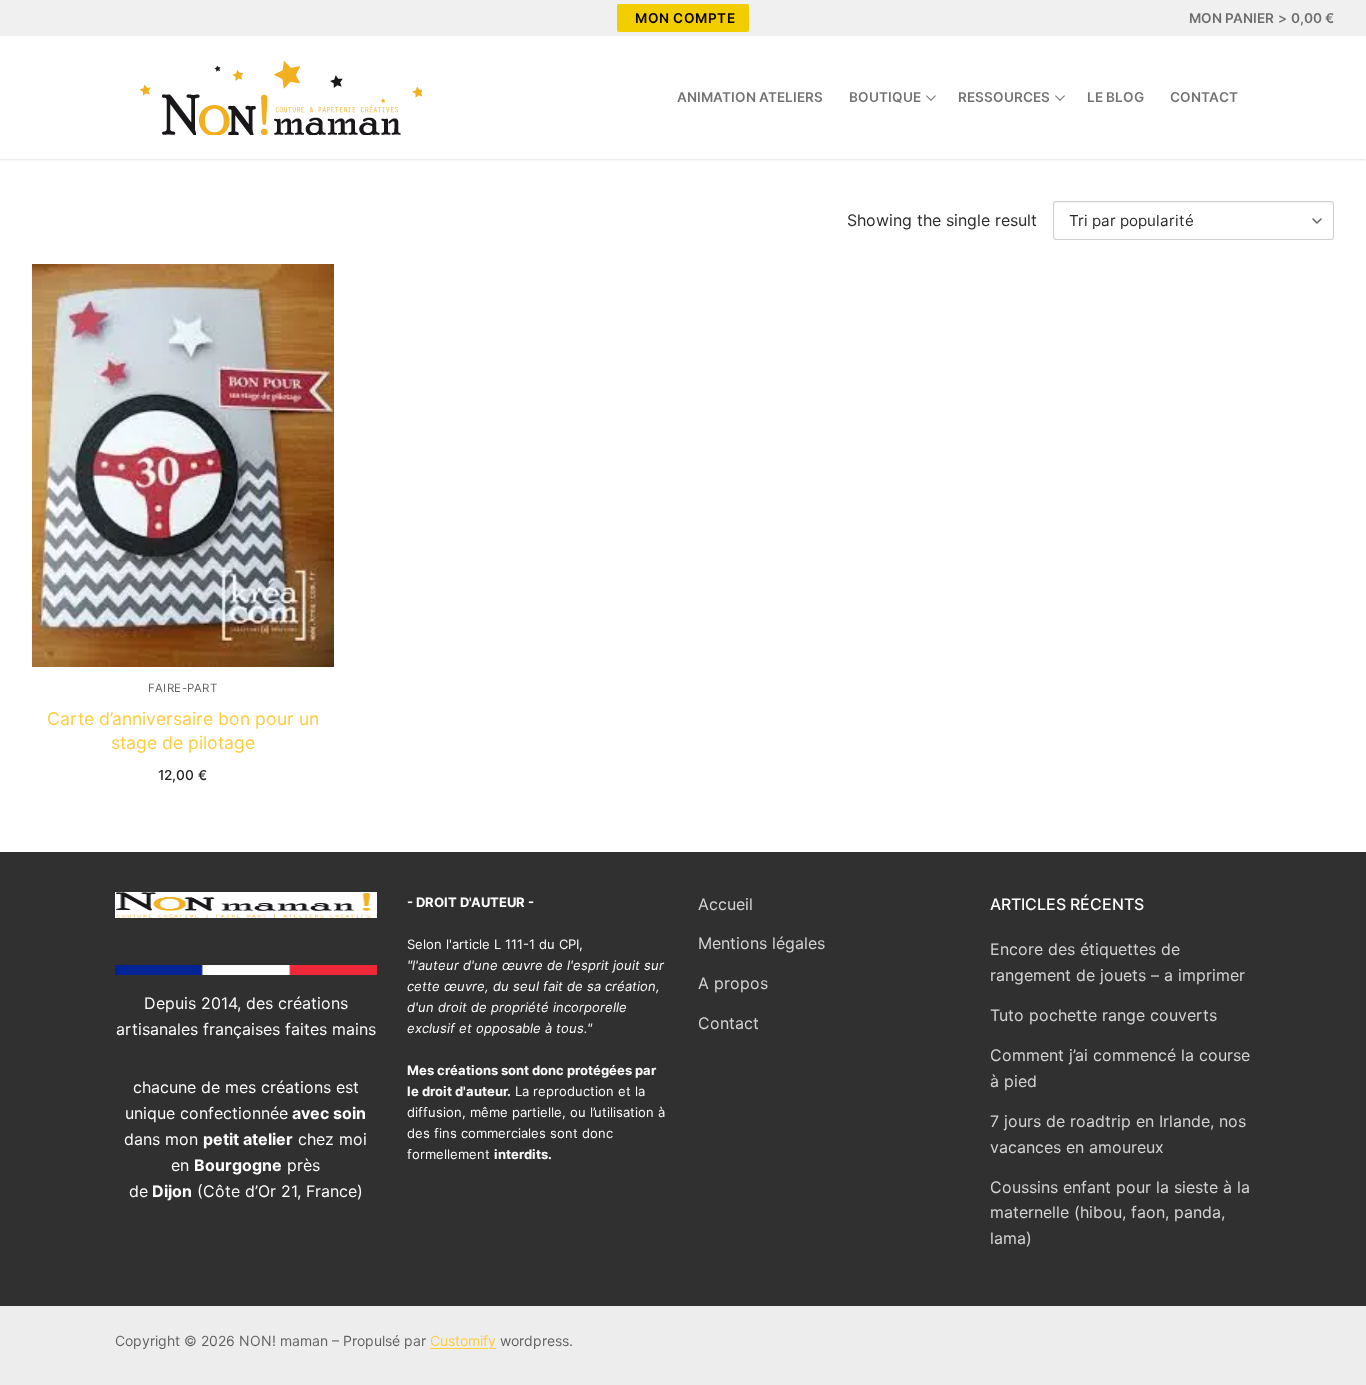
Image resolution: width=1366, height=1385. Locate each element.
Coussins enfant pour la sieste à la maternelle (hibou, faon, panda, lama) (1120, 1213)
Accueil (725, 904)
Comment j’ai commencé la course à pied (1120, 1068)
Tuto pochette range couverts (1103, 1015)
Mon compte (685, 18)
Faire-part (182, 688)
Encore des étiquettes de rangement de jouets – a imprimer (1117, 962)
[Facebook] (50, 18)
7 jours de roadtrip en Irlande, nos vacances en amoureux (1118, 1134)
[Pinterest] (122, 18)
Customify (463, 1340)
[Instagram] (86, 18)
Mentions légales (761, 943)
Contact (728, 1023)
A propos (733, 983)
